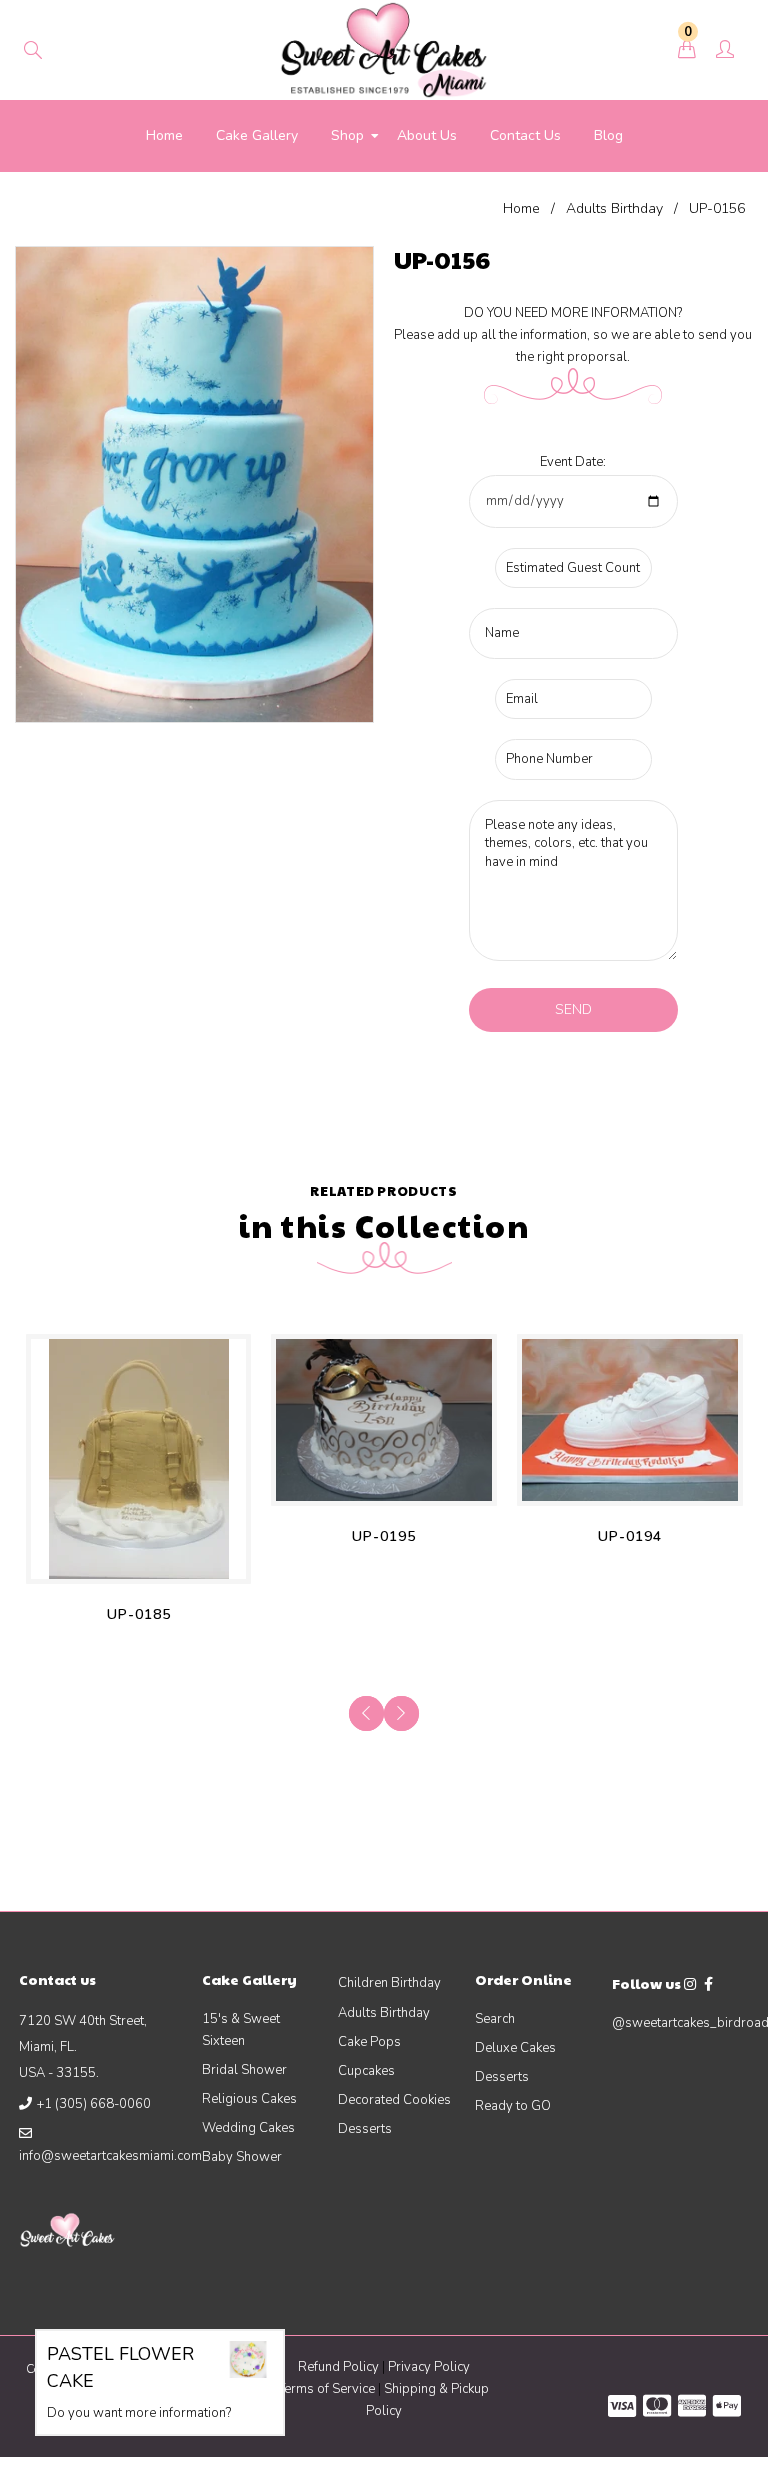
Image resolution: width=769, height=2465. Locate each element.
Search (495, 2019)
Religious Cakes (249, 2099)
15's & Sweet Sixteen (241, 2030)
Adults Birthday (614, 208)
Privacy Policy (429, 2367)
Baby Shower (242, 2157)
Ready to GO (513, 2106)
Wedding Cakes (248, 2128)
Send (573, 1009)
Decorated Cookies (394, 2100)
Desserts (365, 2129)
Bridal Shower (244, 2070)
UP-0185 (139, 1614)
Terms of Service (328, 2389)
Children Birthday (389, 1983)
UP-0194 (630, 1536)
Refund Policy (338, 2367)
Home (521, 208)
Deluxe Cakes (515, 2048)
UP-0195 (384, 1536)
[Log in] (725, 51)
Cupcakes (366, 2071)
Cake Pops (369, 2042)
